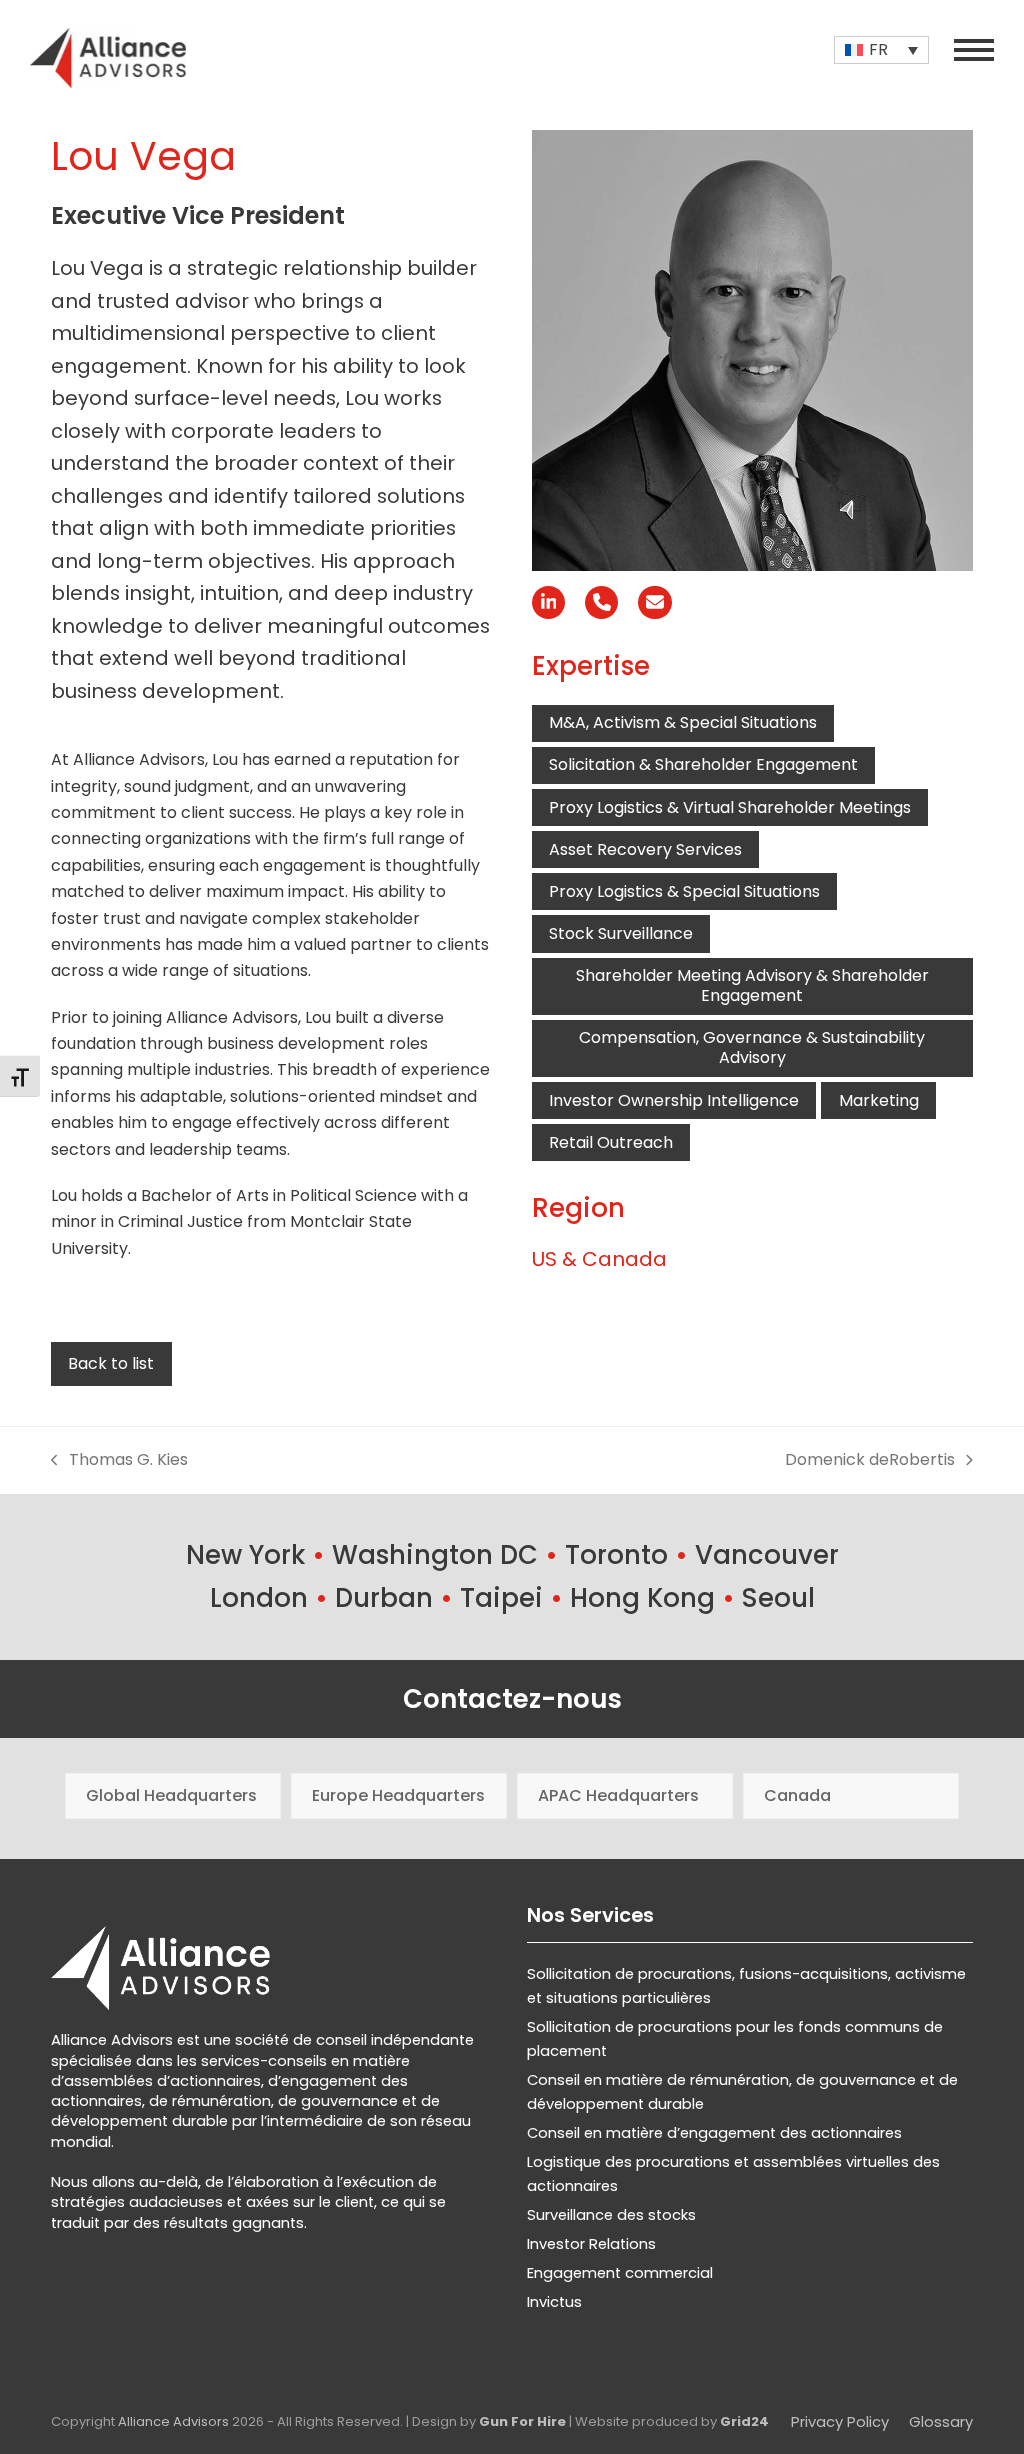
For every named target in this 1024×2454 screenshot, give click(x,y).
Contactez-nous (512, 1699)
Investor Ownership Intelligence (674, 1100)
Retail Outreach (611, 1142)
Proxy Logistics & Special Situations (684, 891)
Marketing (879, 1100)
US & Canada (599, 1259)
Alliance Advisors (173, 2421)
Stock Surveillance (621, 933)
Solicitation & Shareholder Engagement (703, 764)
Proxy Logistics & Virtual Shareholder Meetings (730, 807)
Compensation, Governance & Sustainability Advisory (752, 1047)
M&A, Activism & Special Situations (683, 722)
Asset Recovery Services (645, 849)
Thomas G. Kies (119, 1460)
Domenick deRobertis (870, 1460)
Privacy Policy (840, 2422)
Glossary (941, 2422)
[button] (974, 50)
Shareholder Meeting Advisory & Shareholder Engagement (752, 985)
